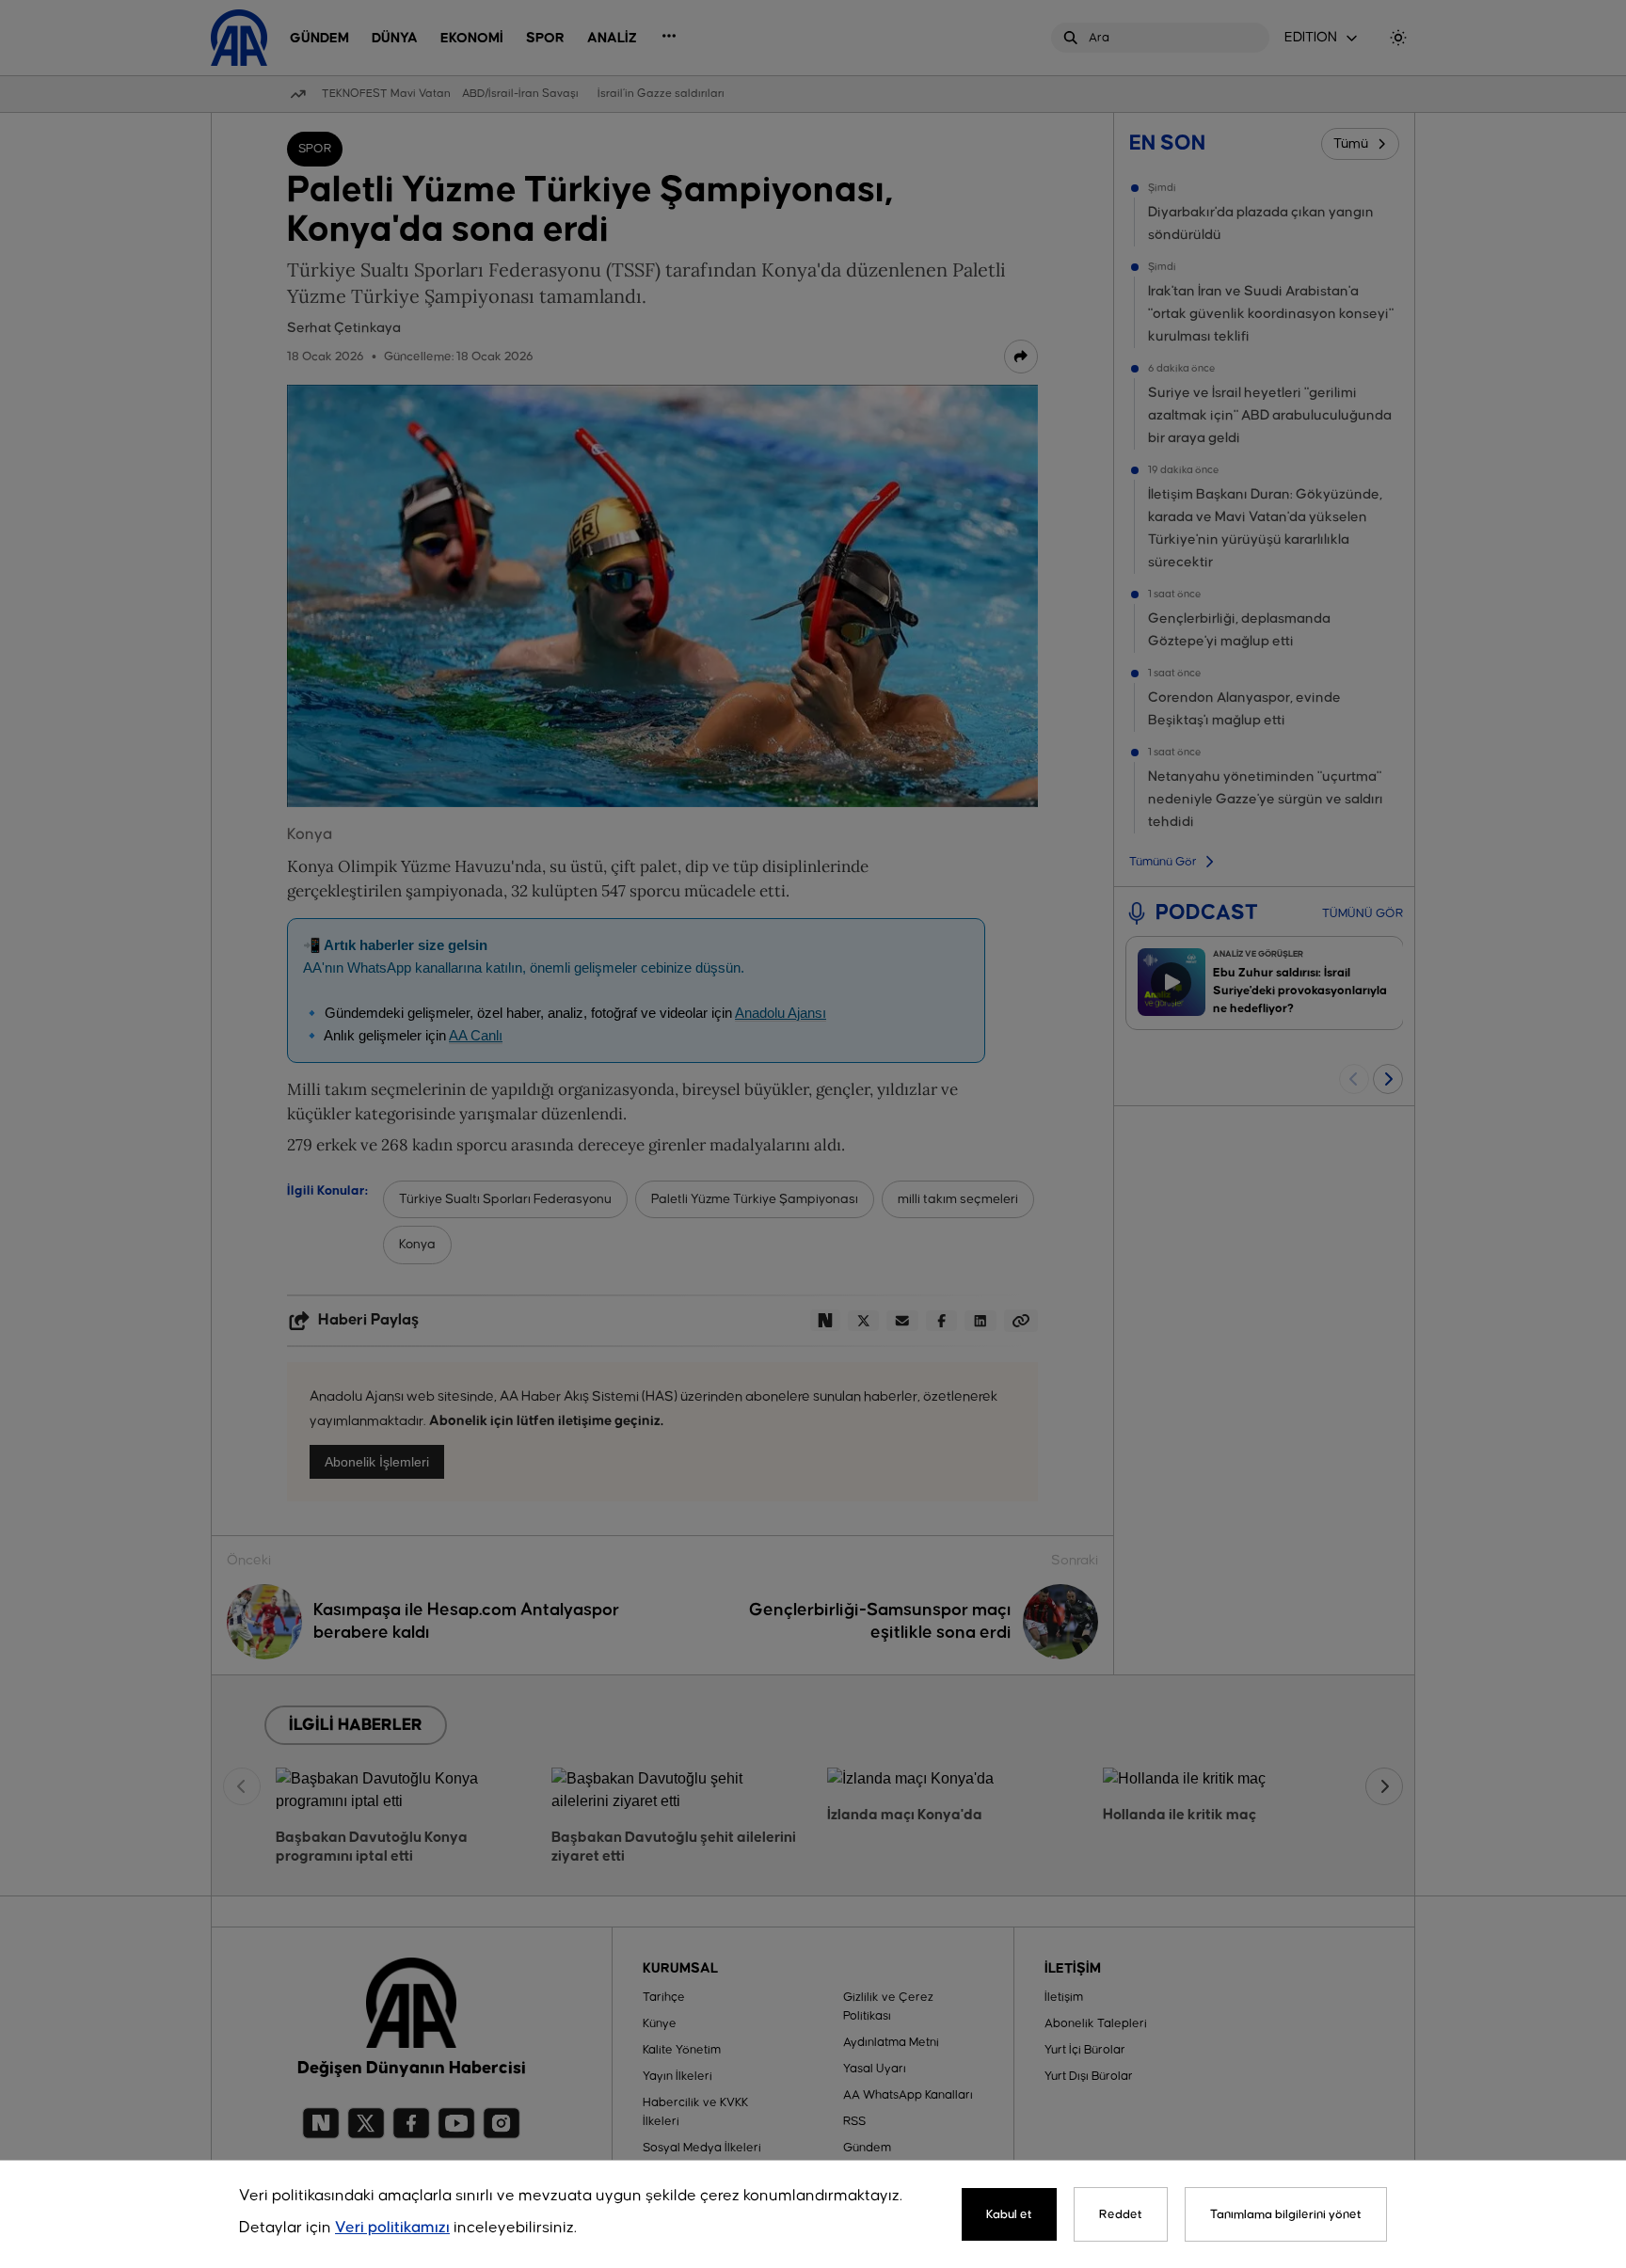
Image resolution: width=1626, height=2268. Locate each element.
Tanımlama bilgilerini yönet (1286, 2214)
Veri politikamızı (392, 2228)
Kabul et (1009, 2214)
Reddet (1121, 2214)
